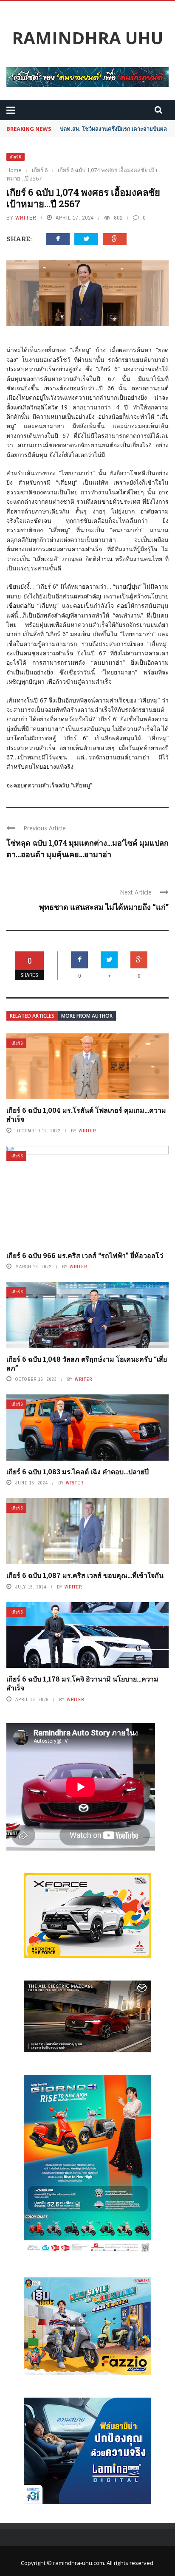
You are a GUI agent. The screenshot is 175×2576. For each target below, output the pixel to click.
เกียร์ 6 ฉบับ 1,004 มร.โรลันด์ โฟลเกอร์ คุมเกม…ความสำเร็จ (86, 1114)
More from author (87, 1016)
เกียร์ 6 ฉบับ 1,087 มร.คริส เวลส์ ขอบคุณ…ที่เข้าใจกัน (85, 1575)
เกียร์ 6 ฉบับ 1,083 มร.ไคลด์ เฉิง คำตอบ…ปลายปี (78, 1471)
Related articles (32, 1016)
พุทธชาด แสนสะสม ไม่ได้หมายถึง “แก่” (104, 907)
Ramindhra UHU (87, 38)
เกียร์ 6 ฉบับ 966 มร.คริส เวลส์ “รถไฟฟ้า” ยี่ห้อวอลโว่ (85, 1255)
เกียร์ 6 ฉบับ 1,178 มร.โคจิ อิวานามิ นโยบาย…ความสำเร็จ (82, 1683)
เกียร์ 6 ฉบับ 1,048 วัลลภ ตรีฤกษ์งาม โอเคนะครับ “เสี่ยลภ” (87, 1363)
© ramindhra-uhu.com (75, 2563)
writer (26, 218)
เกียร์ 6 (16, 157)
